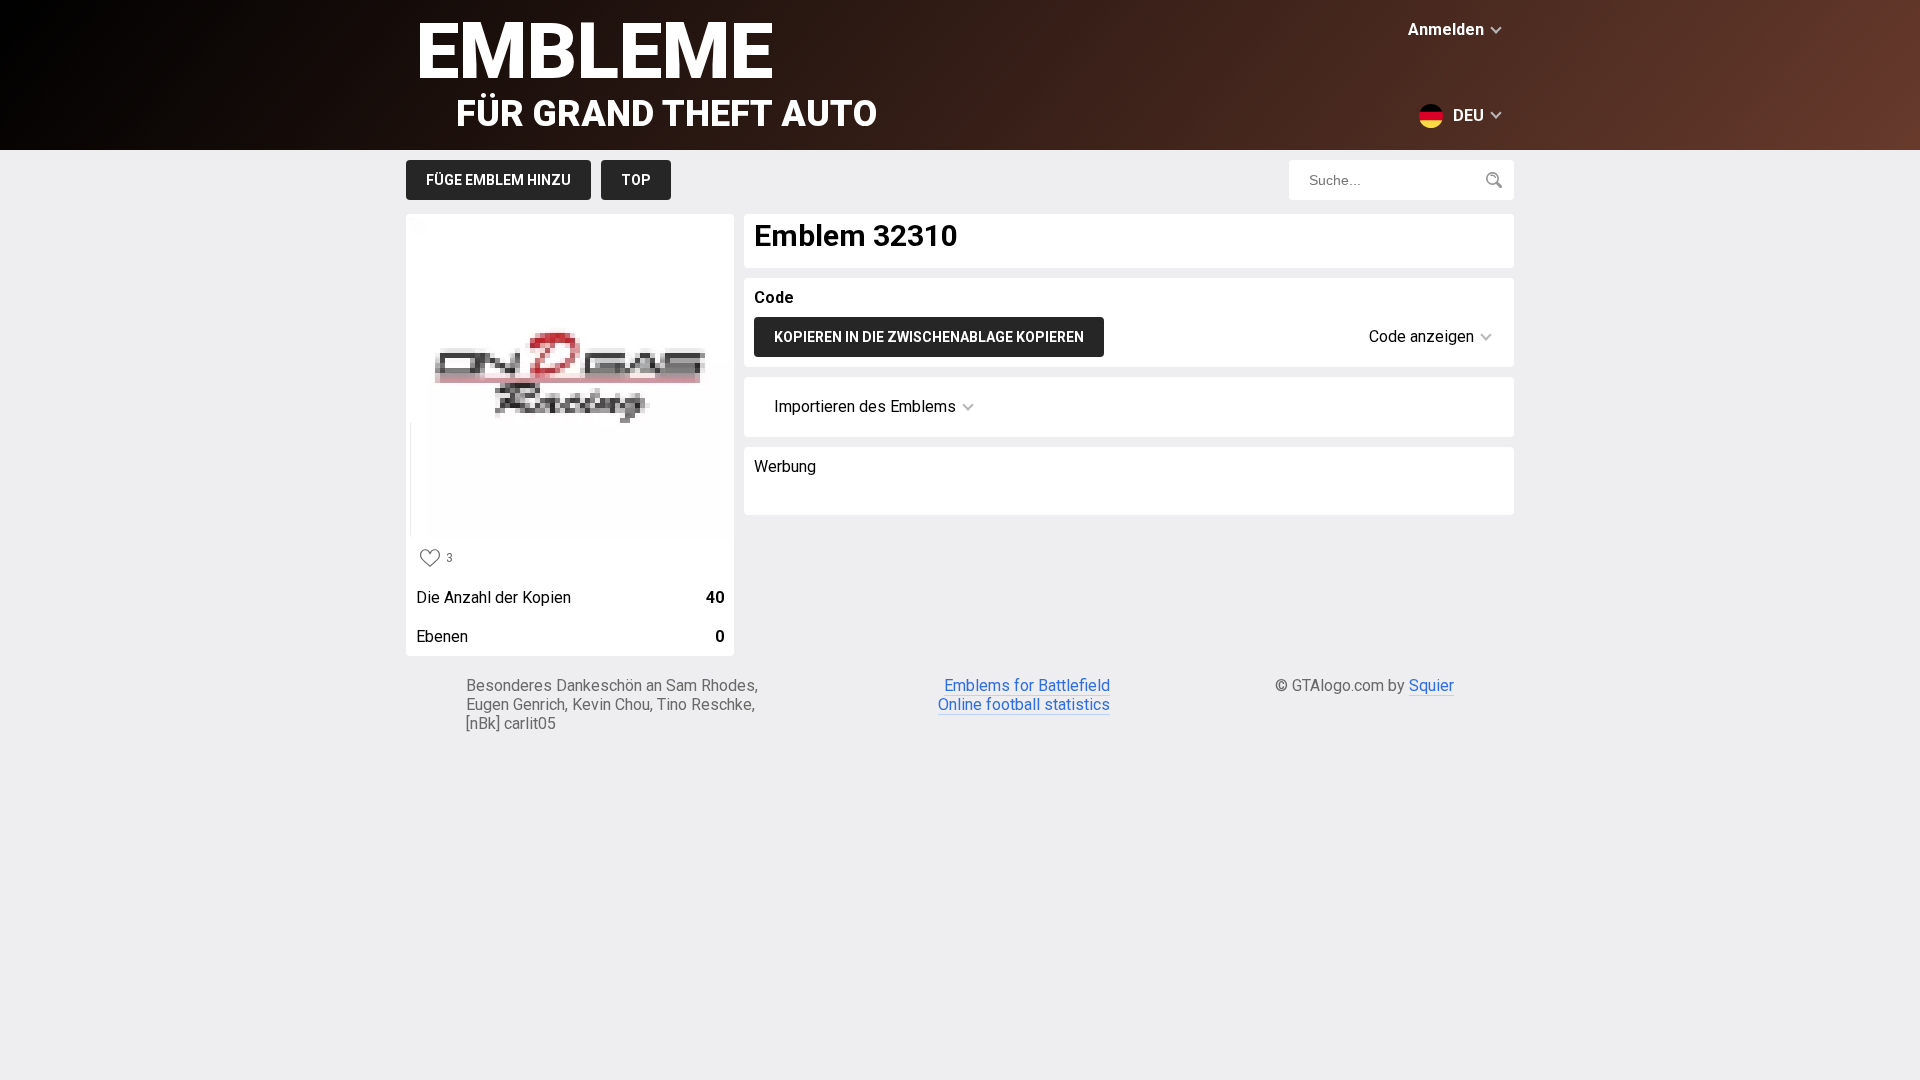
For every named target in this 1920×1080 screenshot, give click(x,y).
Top (636, 180)
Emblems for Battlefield (1027, 685)
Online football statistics (1024, 704)
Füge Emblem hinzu (498, 180)
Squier (1431, 685)
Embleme (646, 70)
